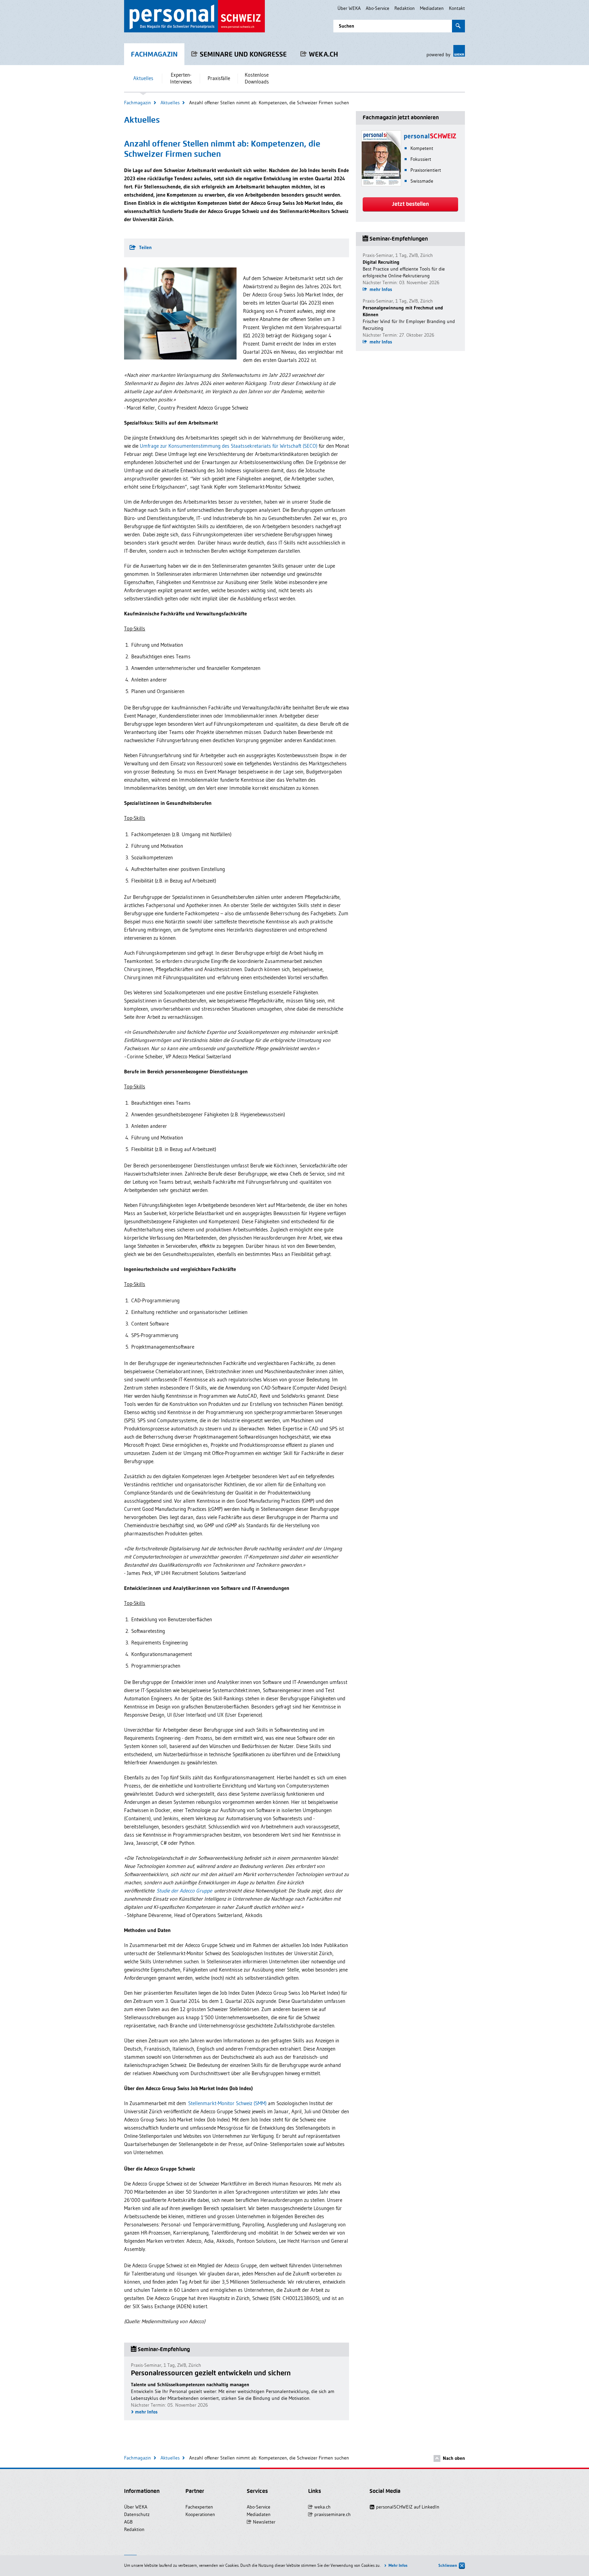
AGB (128, 2522)
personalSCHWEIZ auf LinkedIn (403, 2507)
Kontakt (457, 8)
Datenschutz (137, 2514)
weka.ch (323, 54)
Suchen (346, 26)
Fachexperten (199, 2507)
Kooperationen (200, 2514)
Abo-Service (377, 8)
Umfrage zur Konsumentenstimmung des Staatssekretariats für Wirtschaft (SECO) (229, 446)
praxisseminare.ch (333, 2514)
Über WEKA (349, 8)
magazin (154, 54)
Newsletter (264, 2522)
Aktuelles (170, 103)
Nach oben (454, 2458)
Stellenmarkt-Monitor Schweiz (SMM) (227, 2103)
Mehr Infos (398, 2565)
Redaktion (405, 8)
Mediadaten (432, 8)
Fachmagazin (138, 103)
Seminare (243, 54)
